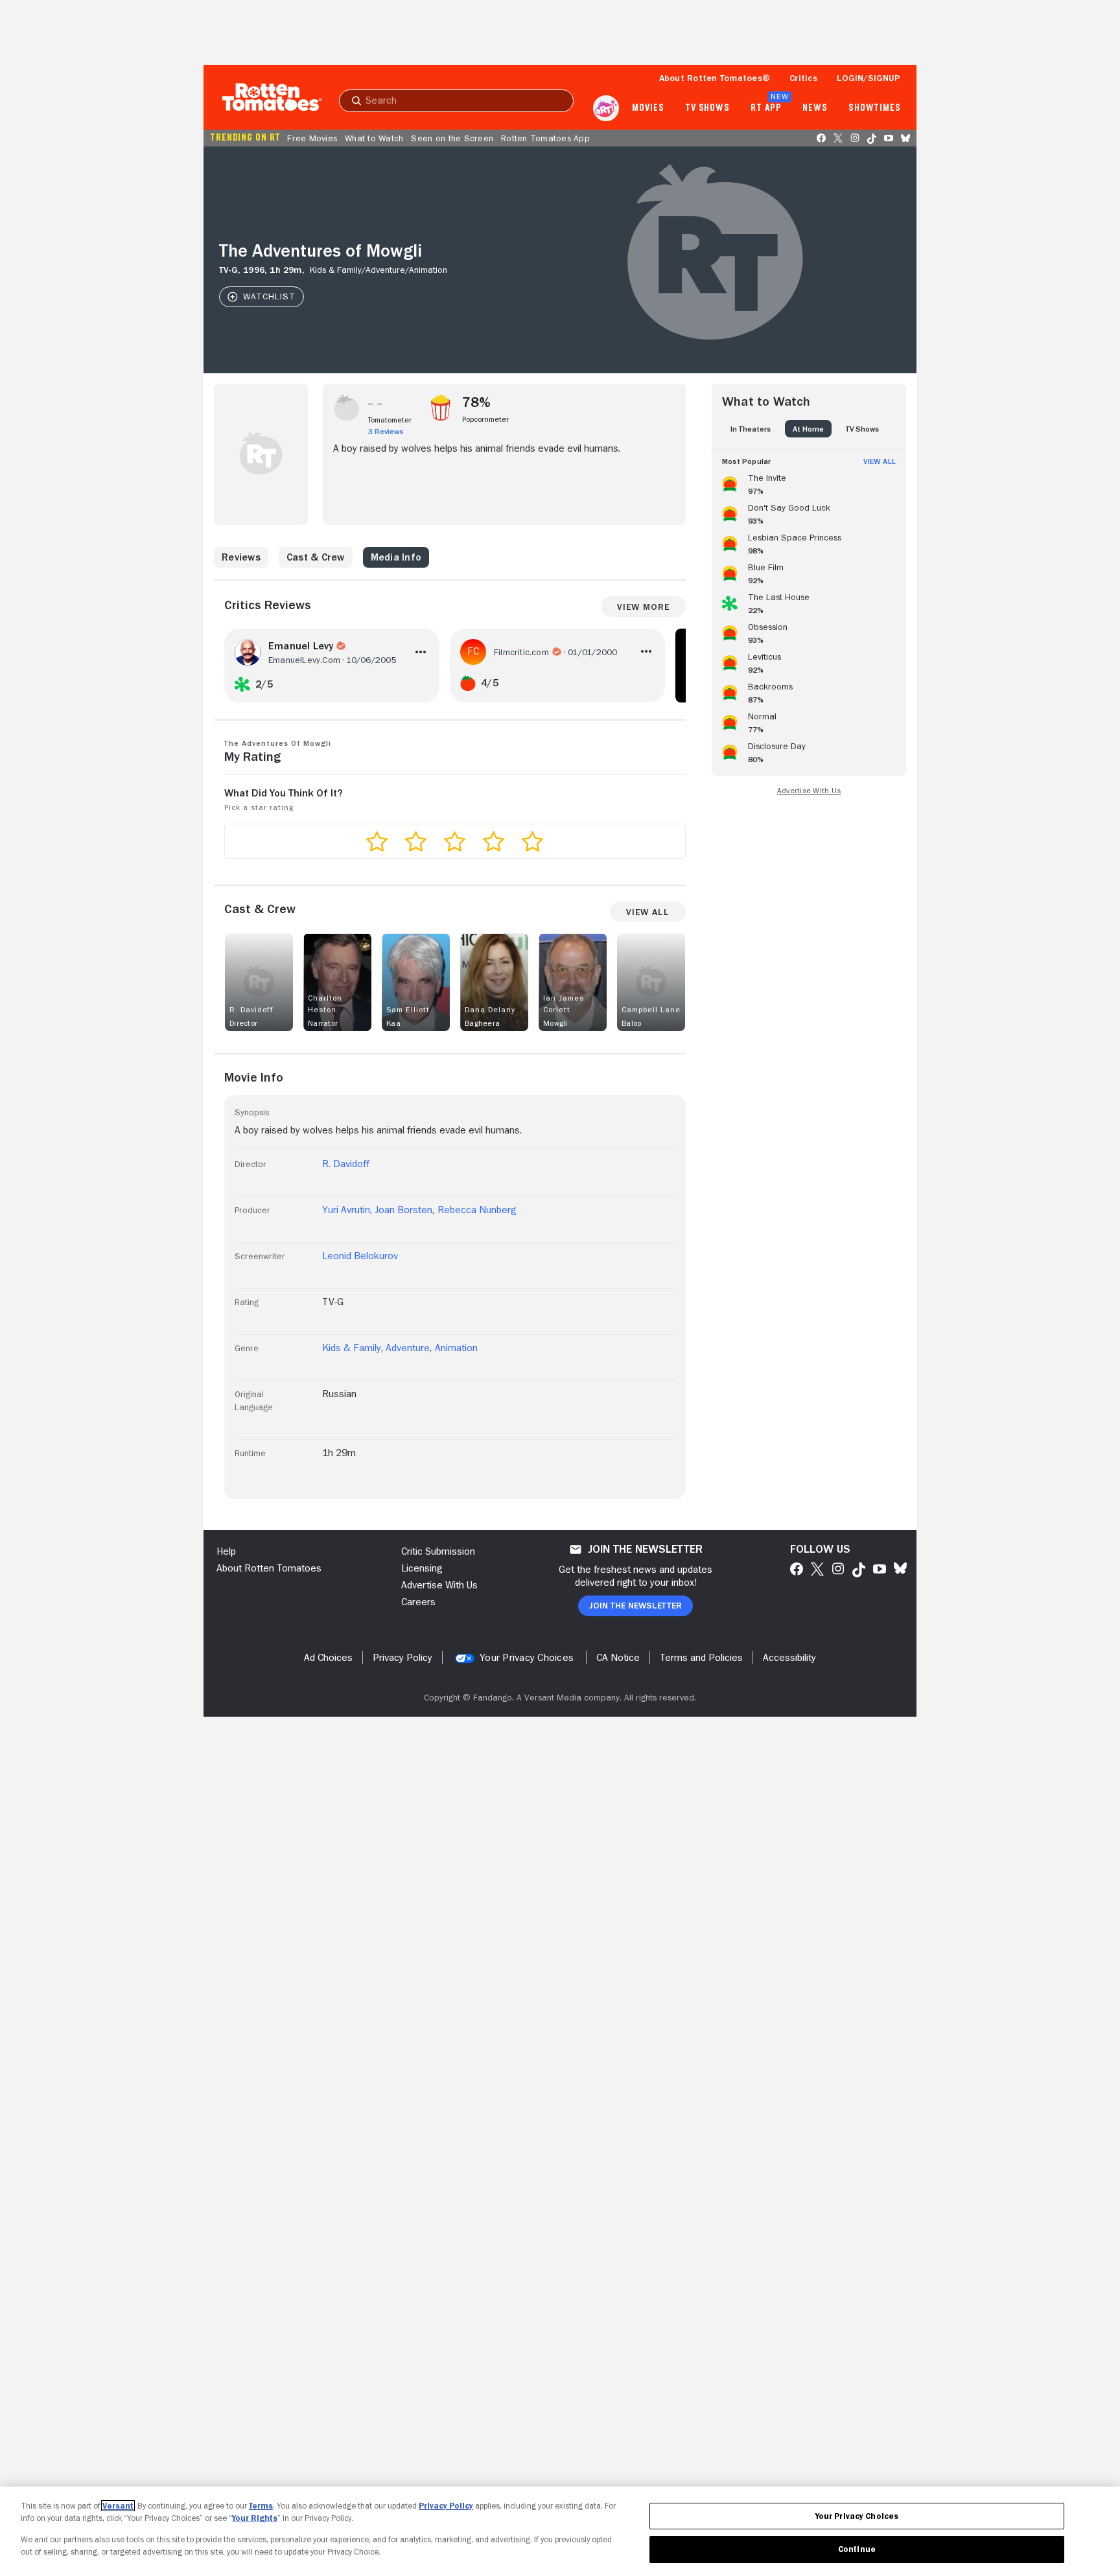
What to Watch (374, 138)
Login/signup (869, 78)
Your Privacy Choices (527, 1658)
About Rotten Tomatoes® (715, 78)
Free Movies (312, 138)
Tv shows (707, 108)
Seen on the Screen (452, 138)
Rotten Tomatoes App (545, 138)
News (815, 108)
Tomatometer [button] (390, 420)
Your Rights (255, 2518)
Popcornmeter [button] (485, 419)
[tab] (751, 429)
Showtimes (875, 108)
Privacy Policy (446, 2506)
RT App (766, 108)
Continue (857, 2549)
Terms (261, 2506)
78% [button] (477, 402)
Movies (648, 108)
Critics (803, 78)
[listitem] (809, 482)
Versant (118, 2506)
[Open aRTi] (606, 108)
